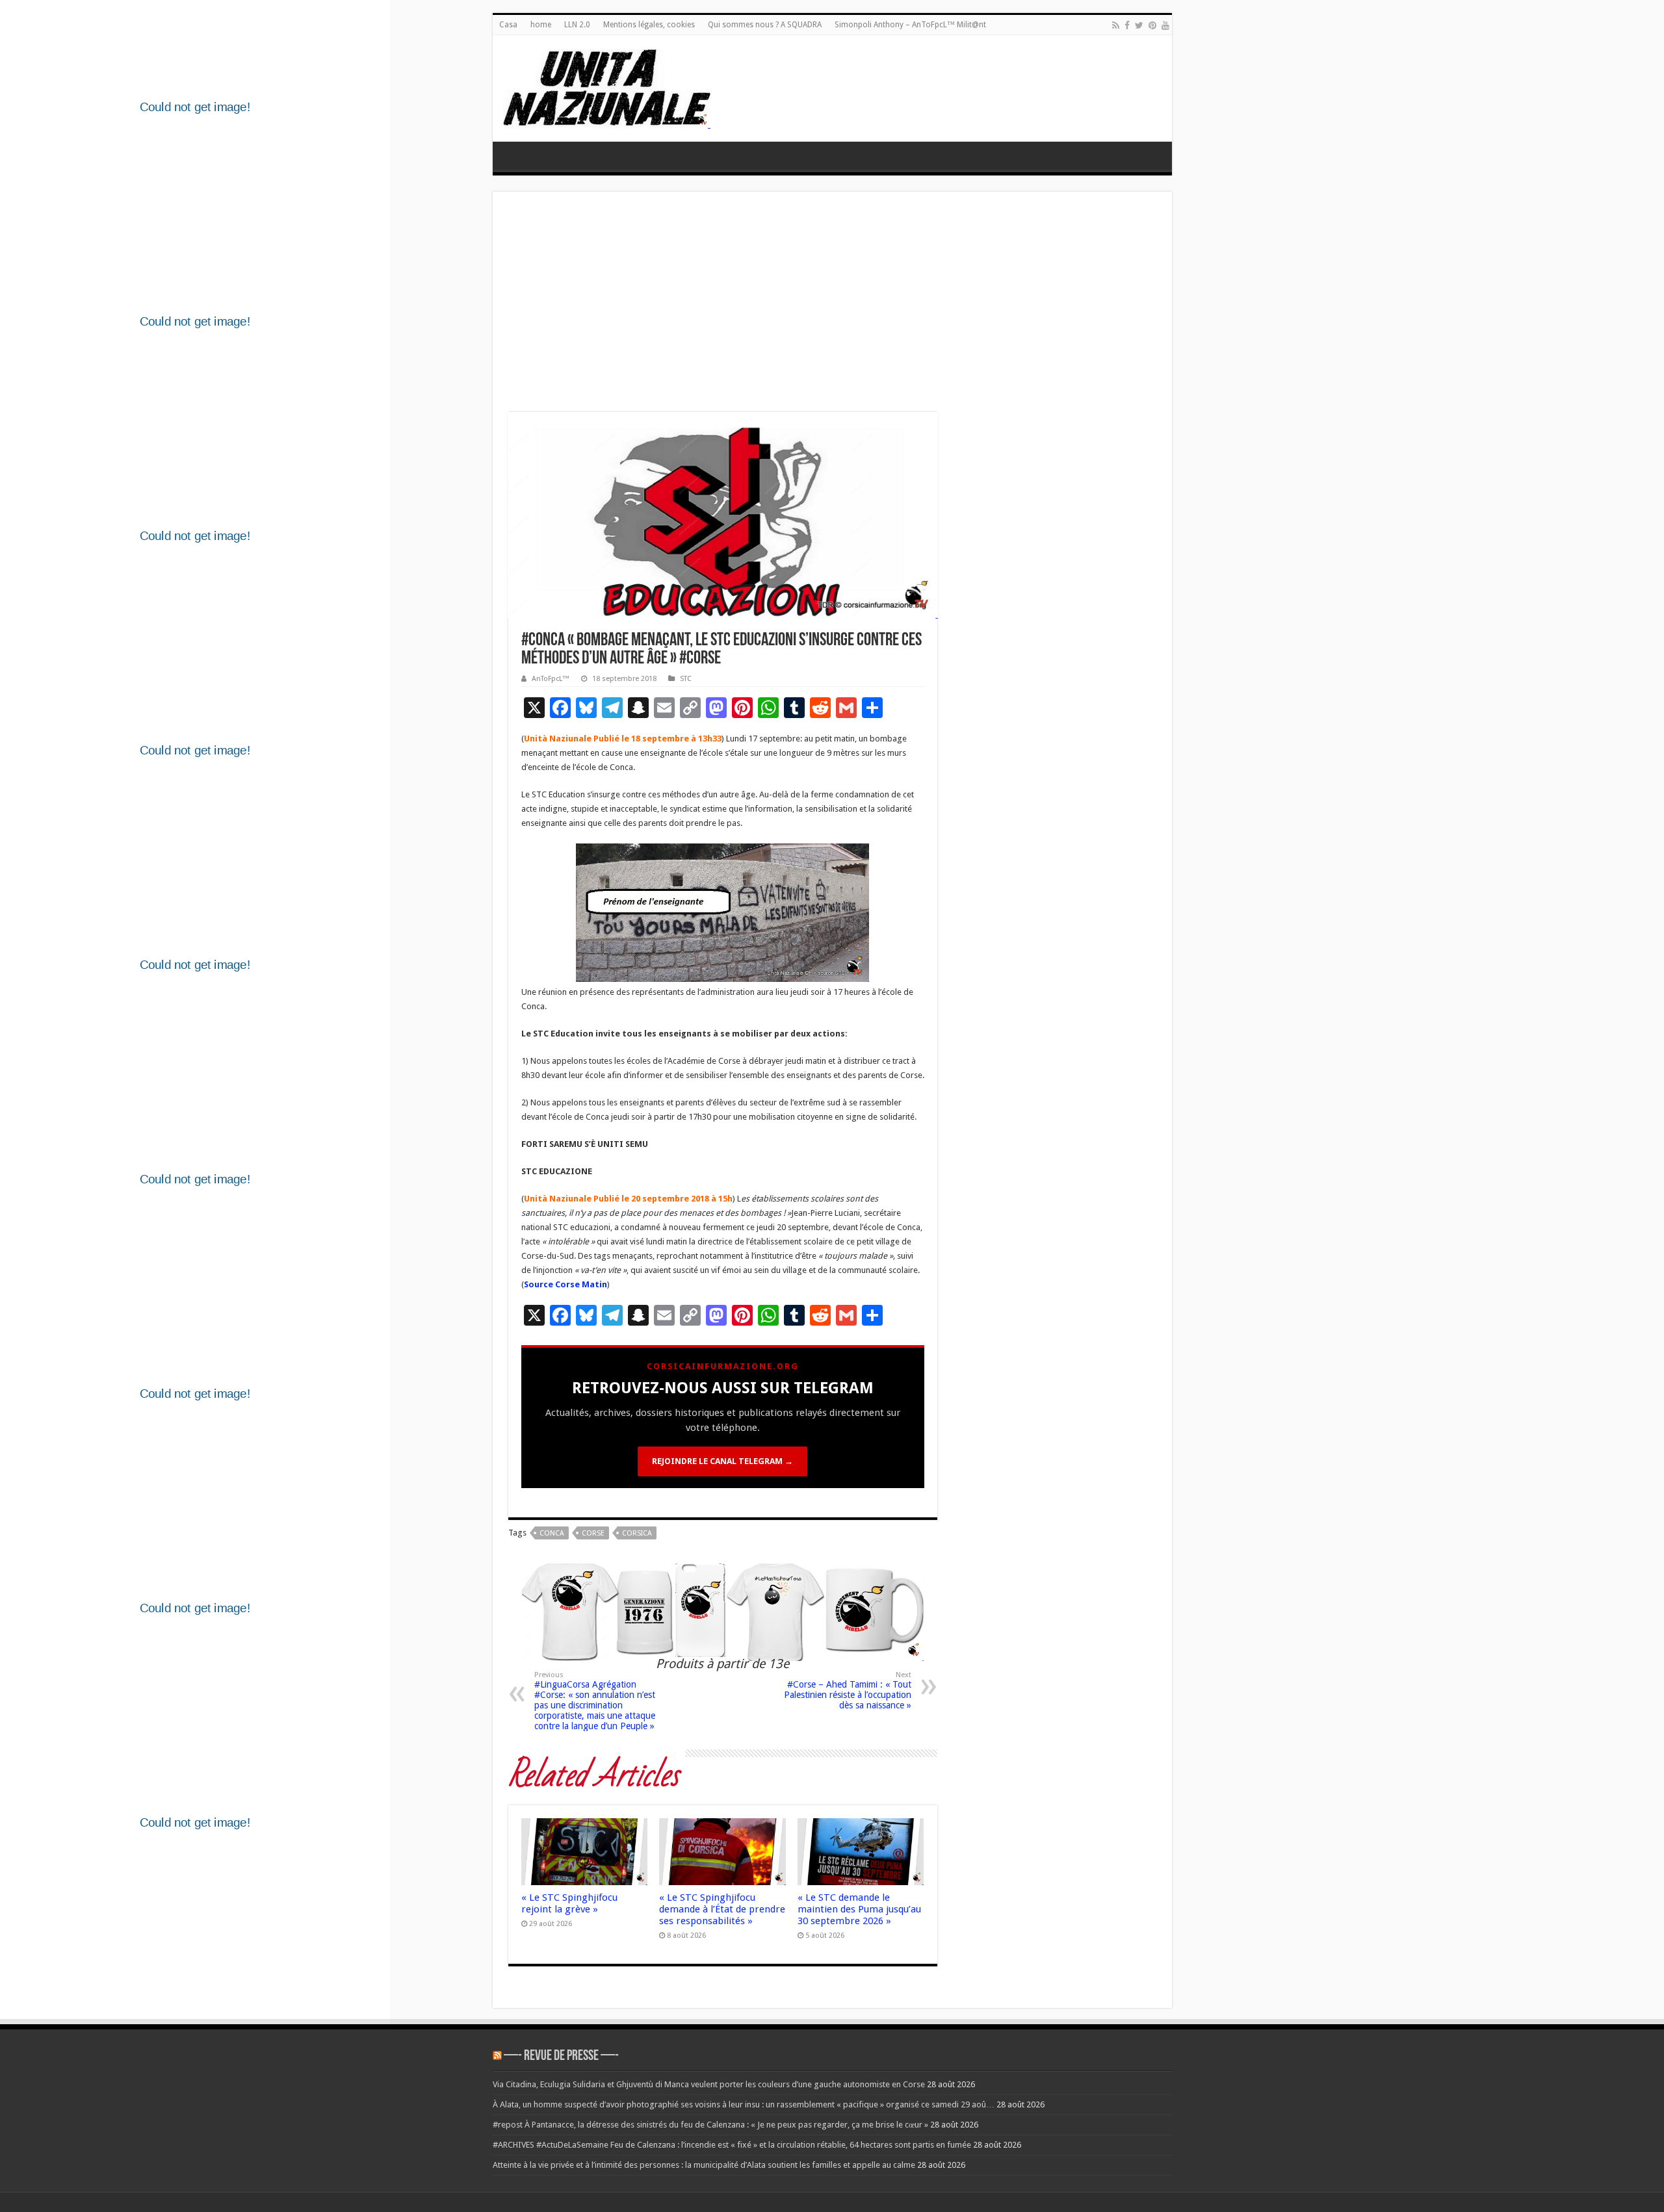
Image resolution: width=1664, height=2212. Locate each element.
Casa (508, 25)
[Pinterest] (1152, 25)
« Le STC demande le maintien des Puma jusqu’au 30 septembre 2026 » (859, 1909)
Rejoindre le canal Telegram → (722, 1461)
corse (593, 1533)
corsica (637, 1533)
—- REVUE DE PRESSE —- (561, 2056)
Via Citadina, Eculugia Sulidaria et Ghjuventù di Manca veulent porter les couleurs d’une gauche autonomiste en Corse (709, 2084)
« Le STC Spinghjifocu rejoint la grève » (569, 1903)
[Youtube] (1165, 25)
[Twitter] (1139, 25)
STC (686, 679)
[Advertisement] (832, 305)
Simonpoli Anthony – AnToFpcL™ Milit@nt (910, 25)
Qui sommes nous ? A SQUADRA (765, 25)
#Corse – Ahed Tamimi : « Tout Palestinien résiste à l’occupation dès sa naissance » (848, 1691)
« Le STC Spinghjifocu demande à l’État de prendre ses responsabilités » (722, 1909)
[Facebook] (1127, 25)
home (541, 25)
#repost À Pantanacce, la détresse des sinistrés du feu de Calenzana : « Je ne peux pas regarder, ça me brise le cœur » (710, 2125)
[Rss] (1116, 25)
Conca (552, 1533)
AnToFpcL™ (551, 679)
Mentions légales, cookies (649, 25)
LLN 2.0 (577, 25)
